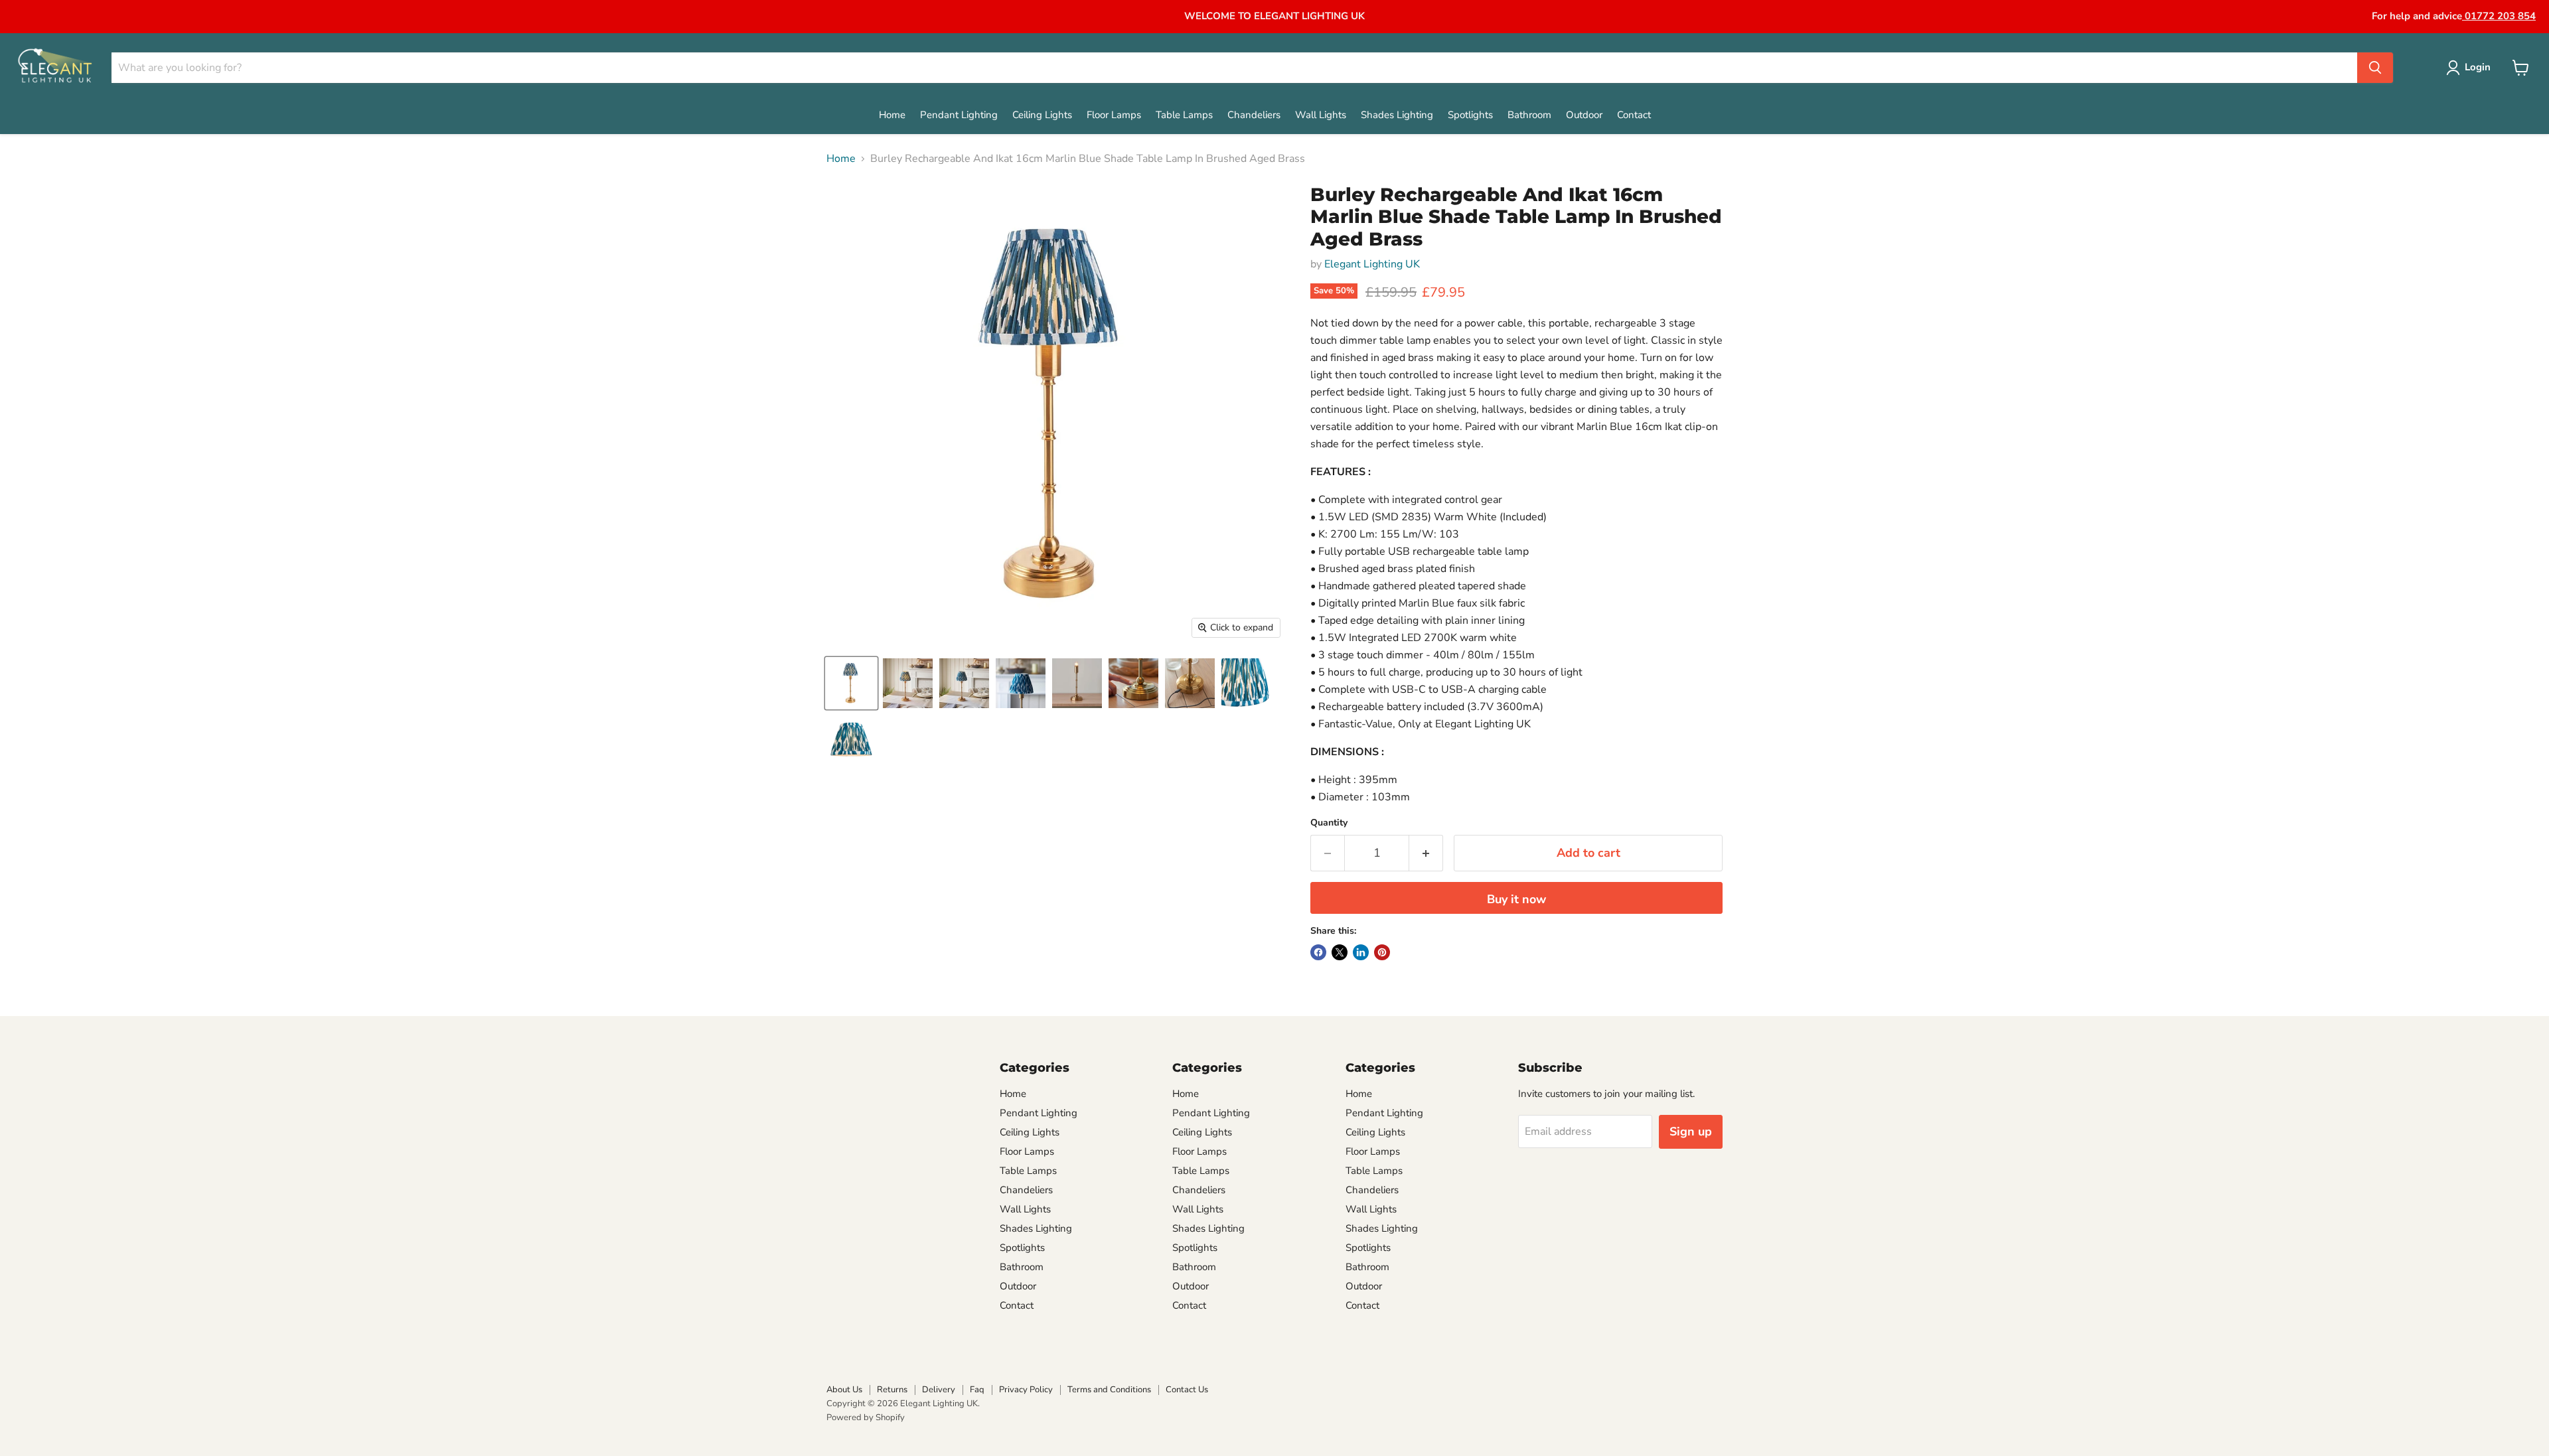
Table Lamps (1184, 115)
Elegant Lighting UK (1372, 264)
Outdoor (1584, 115)
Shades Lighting (1397, 115)
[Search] (2375, 68)
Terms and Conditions (1109, 1390)
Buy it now (1516, 899)
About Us (844, 1390)
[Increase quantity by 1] (1426, 853)
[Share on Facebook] (1318, 952)
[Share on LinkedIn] (1361, 952)
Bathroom (1529, 115)
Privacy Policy (1026, 1390)
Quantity (1329, 823)
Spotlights (1470, 115)
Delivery (939, 1390)
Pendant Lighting (959, 115)
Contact (1634, 115)
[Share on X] (1340, 952)
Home (892, 115)
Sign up (1691, 1131)
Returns (892, 1390)
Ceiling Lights (1042, 115)
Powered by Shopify (866, 1418)
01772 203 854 (2499, 16)
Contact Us (1187, 1390)
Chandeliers (1254, 115)
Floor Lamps (1114, 115)
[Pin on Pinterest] (1382, 952)
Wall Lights (1321, 115)
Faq (977, 1390)
